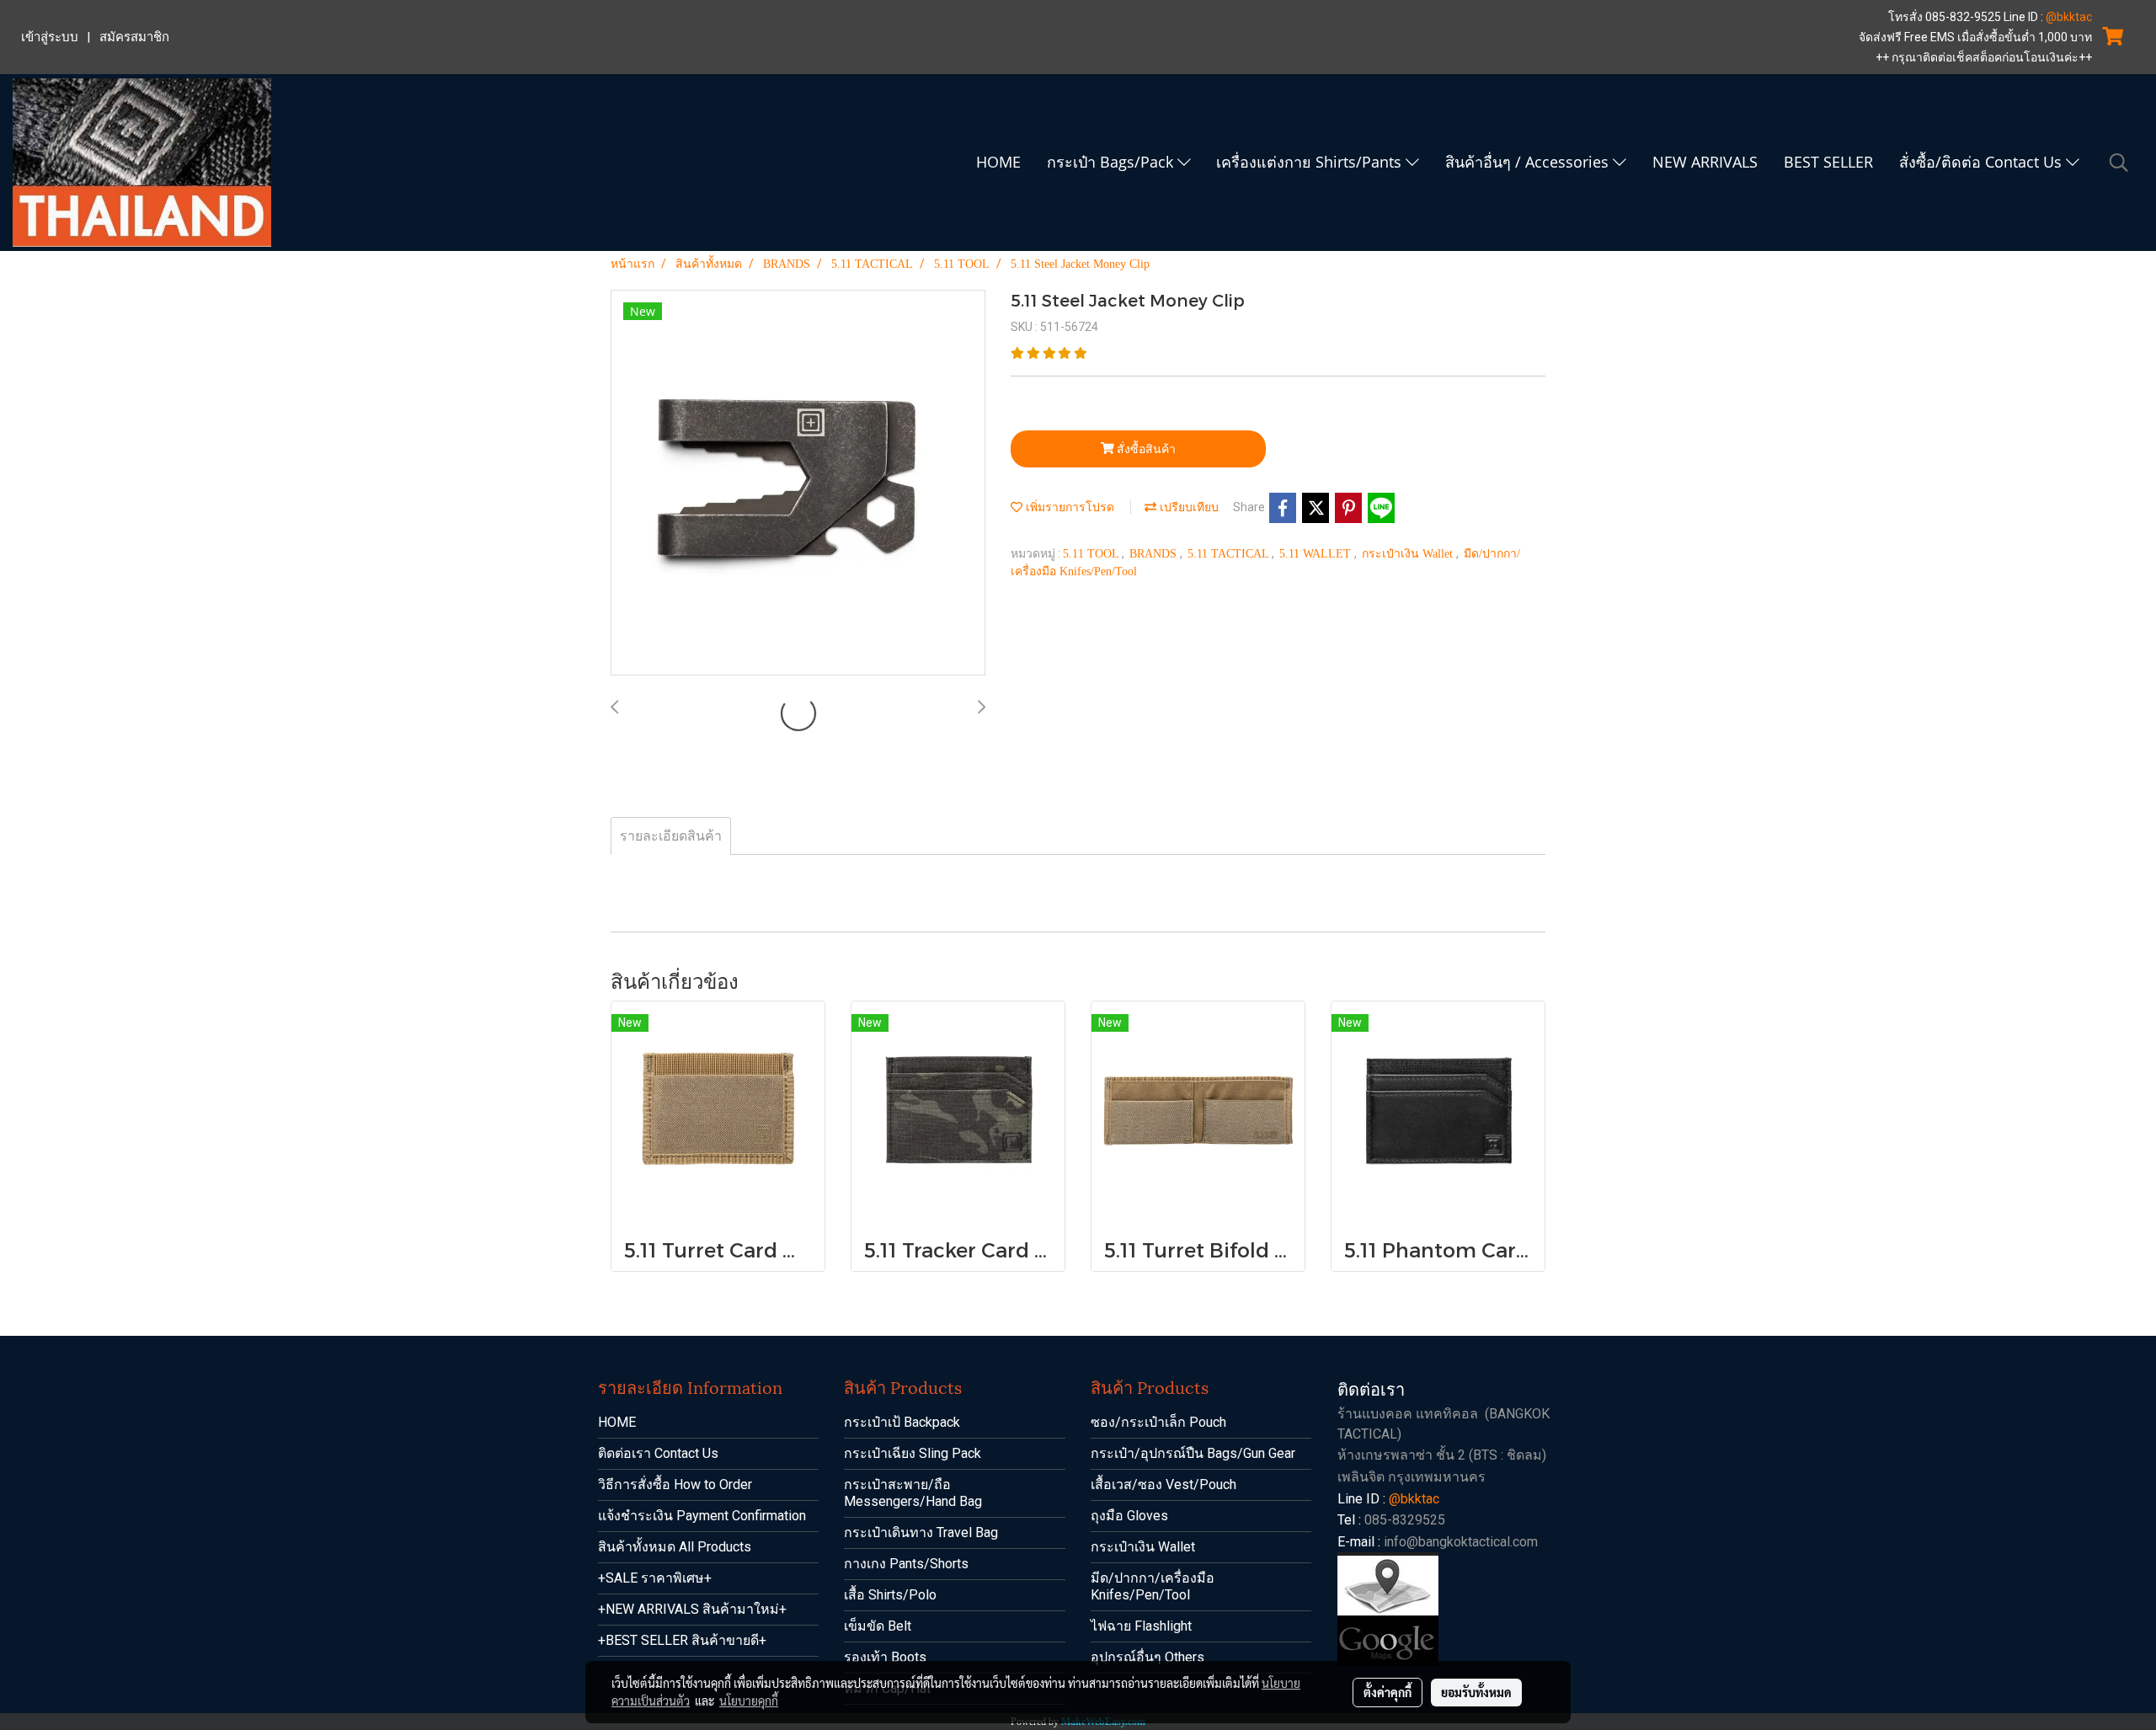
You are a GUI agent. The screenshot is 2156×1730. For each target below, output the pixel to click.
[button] (2119, 163)
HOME (998, 162)
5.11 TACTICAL (1230, 554)
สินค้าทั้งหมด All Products (675, 1547)
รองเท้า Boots (885, 1657)
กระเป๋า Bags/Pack (1112, 162)
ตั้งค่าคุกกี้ (1388, 1692)
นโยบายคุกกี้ (749, 1701)
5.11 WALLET (1317, 554)
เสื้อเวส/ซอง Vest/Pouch (1163, 1484)
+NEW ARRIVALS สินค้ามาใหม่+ (692, 1609)
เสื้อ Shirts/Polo (890, 1595)
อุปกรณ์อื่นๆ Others (1147, 1657)
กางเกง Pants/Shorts (906, 1564)
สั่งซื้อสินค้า (1145, 449)
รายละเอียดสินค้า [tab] (671, 836)
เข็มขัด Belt (878, 1626)
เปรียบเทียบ (1187, 507)
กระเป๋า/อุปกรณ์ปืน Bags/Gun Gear (1193, 1453)
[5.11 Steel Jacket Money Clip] (798, 483)
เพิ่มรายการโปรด (1068, 507)
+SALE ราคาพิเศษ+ (655, 1578)
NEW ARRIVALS (1705, 162)
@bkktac (2069, 17)
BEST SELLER (1828, 162)
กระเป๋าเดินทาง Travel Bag (921, 1532)
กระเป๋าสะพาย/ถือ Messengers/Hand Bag (913, 1493)
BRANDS (1155, 554)
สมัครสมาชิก (134, 37)
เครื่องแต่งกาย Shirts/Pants (1311, 162)
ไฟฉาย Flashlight (1141, 1626)
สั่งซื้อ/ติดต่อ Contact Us (1983, 162)
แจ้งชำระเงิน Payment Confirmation (702, 1516)
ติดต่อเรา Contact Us (658, 1453)
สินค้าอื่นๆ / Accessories (1529, 162)
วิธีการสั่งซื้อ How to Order (675, 1484)
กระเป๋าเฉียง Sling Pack (913, 1453)
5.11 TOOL (1092, 554)
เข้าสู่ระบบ (50, 37)
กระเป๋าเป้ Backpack (902, 1422)
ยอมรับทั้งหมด (1476, 1692)
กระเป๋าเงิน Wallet (1409, 554)
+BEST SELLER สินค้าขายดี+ (682, 1640)
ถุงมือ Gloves (1129, 1516)
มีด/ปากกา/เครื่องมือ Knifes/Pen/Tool (1153, 1586)
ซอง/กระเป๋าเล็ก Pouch (1158, 1422)
